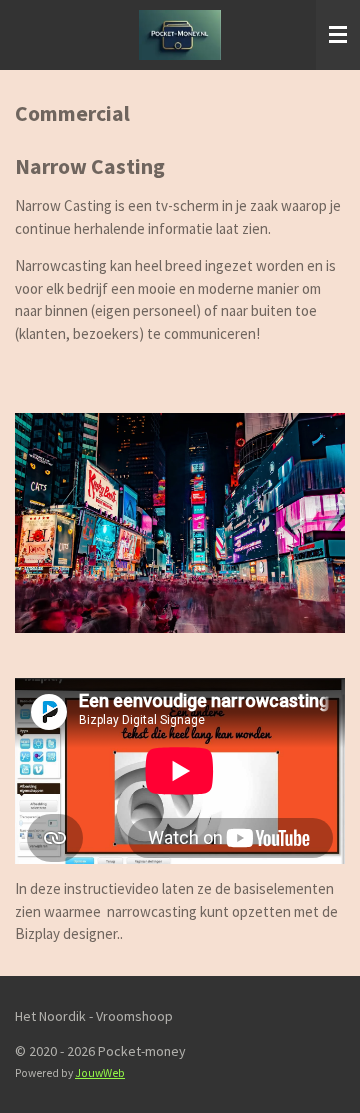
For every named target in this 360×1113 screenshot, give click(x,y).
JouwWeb (100, 1073)
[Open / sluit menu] (338, 35)
